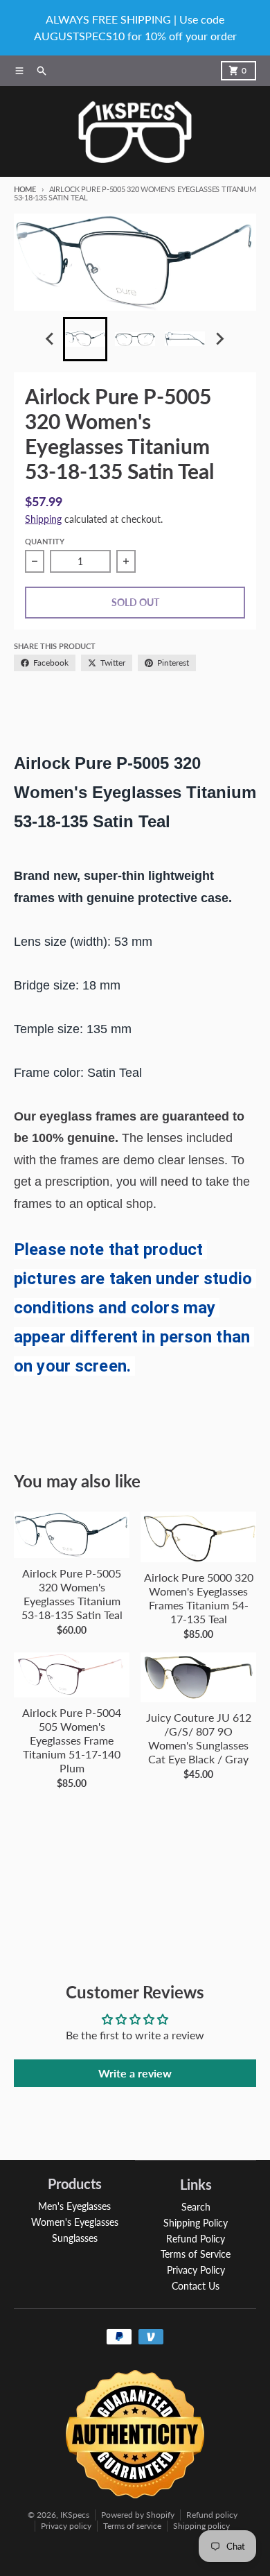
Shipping (43, 519)
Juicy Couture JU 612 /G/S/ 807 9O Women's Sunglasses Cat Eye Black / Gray (199, 1738)
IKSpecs (75, 2515)
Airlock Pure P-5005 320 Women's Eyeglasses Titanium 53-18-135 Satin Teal (72, 1594)
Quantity (45, 541)
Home (25, 189)
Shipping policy (201, 2526)
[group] (85, 339)
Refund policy (212, 2515)
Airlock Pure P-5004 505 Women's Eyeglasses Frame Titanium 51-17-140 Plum (72, 1740)
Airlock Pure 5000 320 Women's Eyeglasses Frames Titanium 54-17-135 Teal (199, 1598)
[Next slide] (219, 339)
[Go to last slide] (51, 339)
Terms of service (132, 2526)
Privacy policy (66, 2526)
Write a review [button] (135, 2073)
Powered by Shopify (138, 2515)
